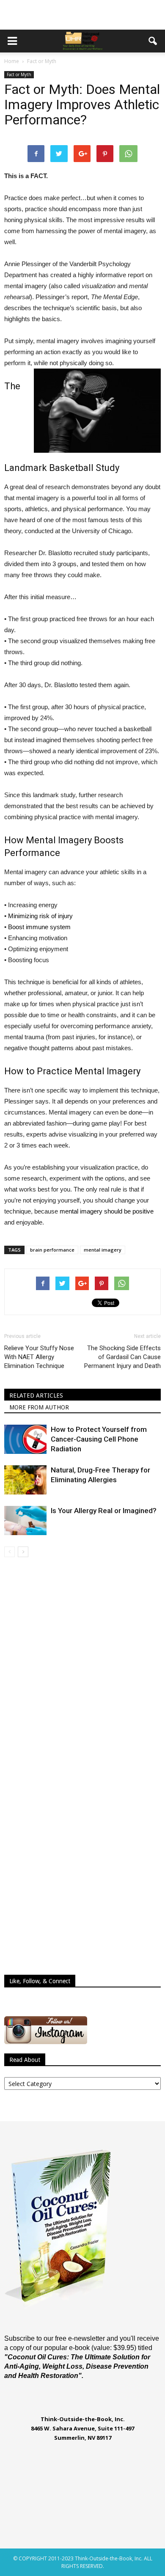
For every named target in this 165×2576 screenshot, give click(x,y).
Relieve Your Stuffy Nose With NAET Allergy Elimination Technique (39, 1357)
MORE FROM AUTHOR (39, 1407)
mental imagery (103, 1250)
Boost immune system (39, 927)
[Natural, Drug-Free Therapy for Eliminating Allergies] (25, 1480)
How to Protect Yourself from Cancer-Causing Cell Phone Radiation (99, 1439)
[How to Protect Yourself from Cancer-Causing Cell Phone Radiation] (25, 1439)
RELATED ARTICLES (36, 1395)
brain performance (52, 1250)
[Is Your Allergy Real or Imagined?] (25, 1521)
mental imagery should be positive (107, 1211)
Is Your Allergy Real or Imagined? (104, 1511)
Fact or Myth (19, 74)
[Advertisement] (82, 15)
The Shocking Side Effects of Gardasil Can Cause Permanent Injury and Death (122, 1357)
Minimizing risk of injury (40, 916)
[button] (153, 41)
